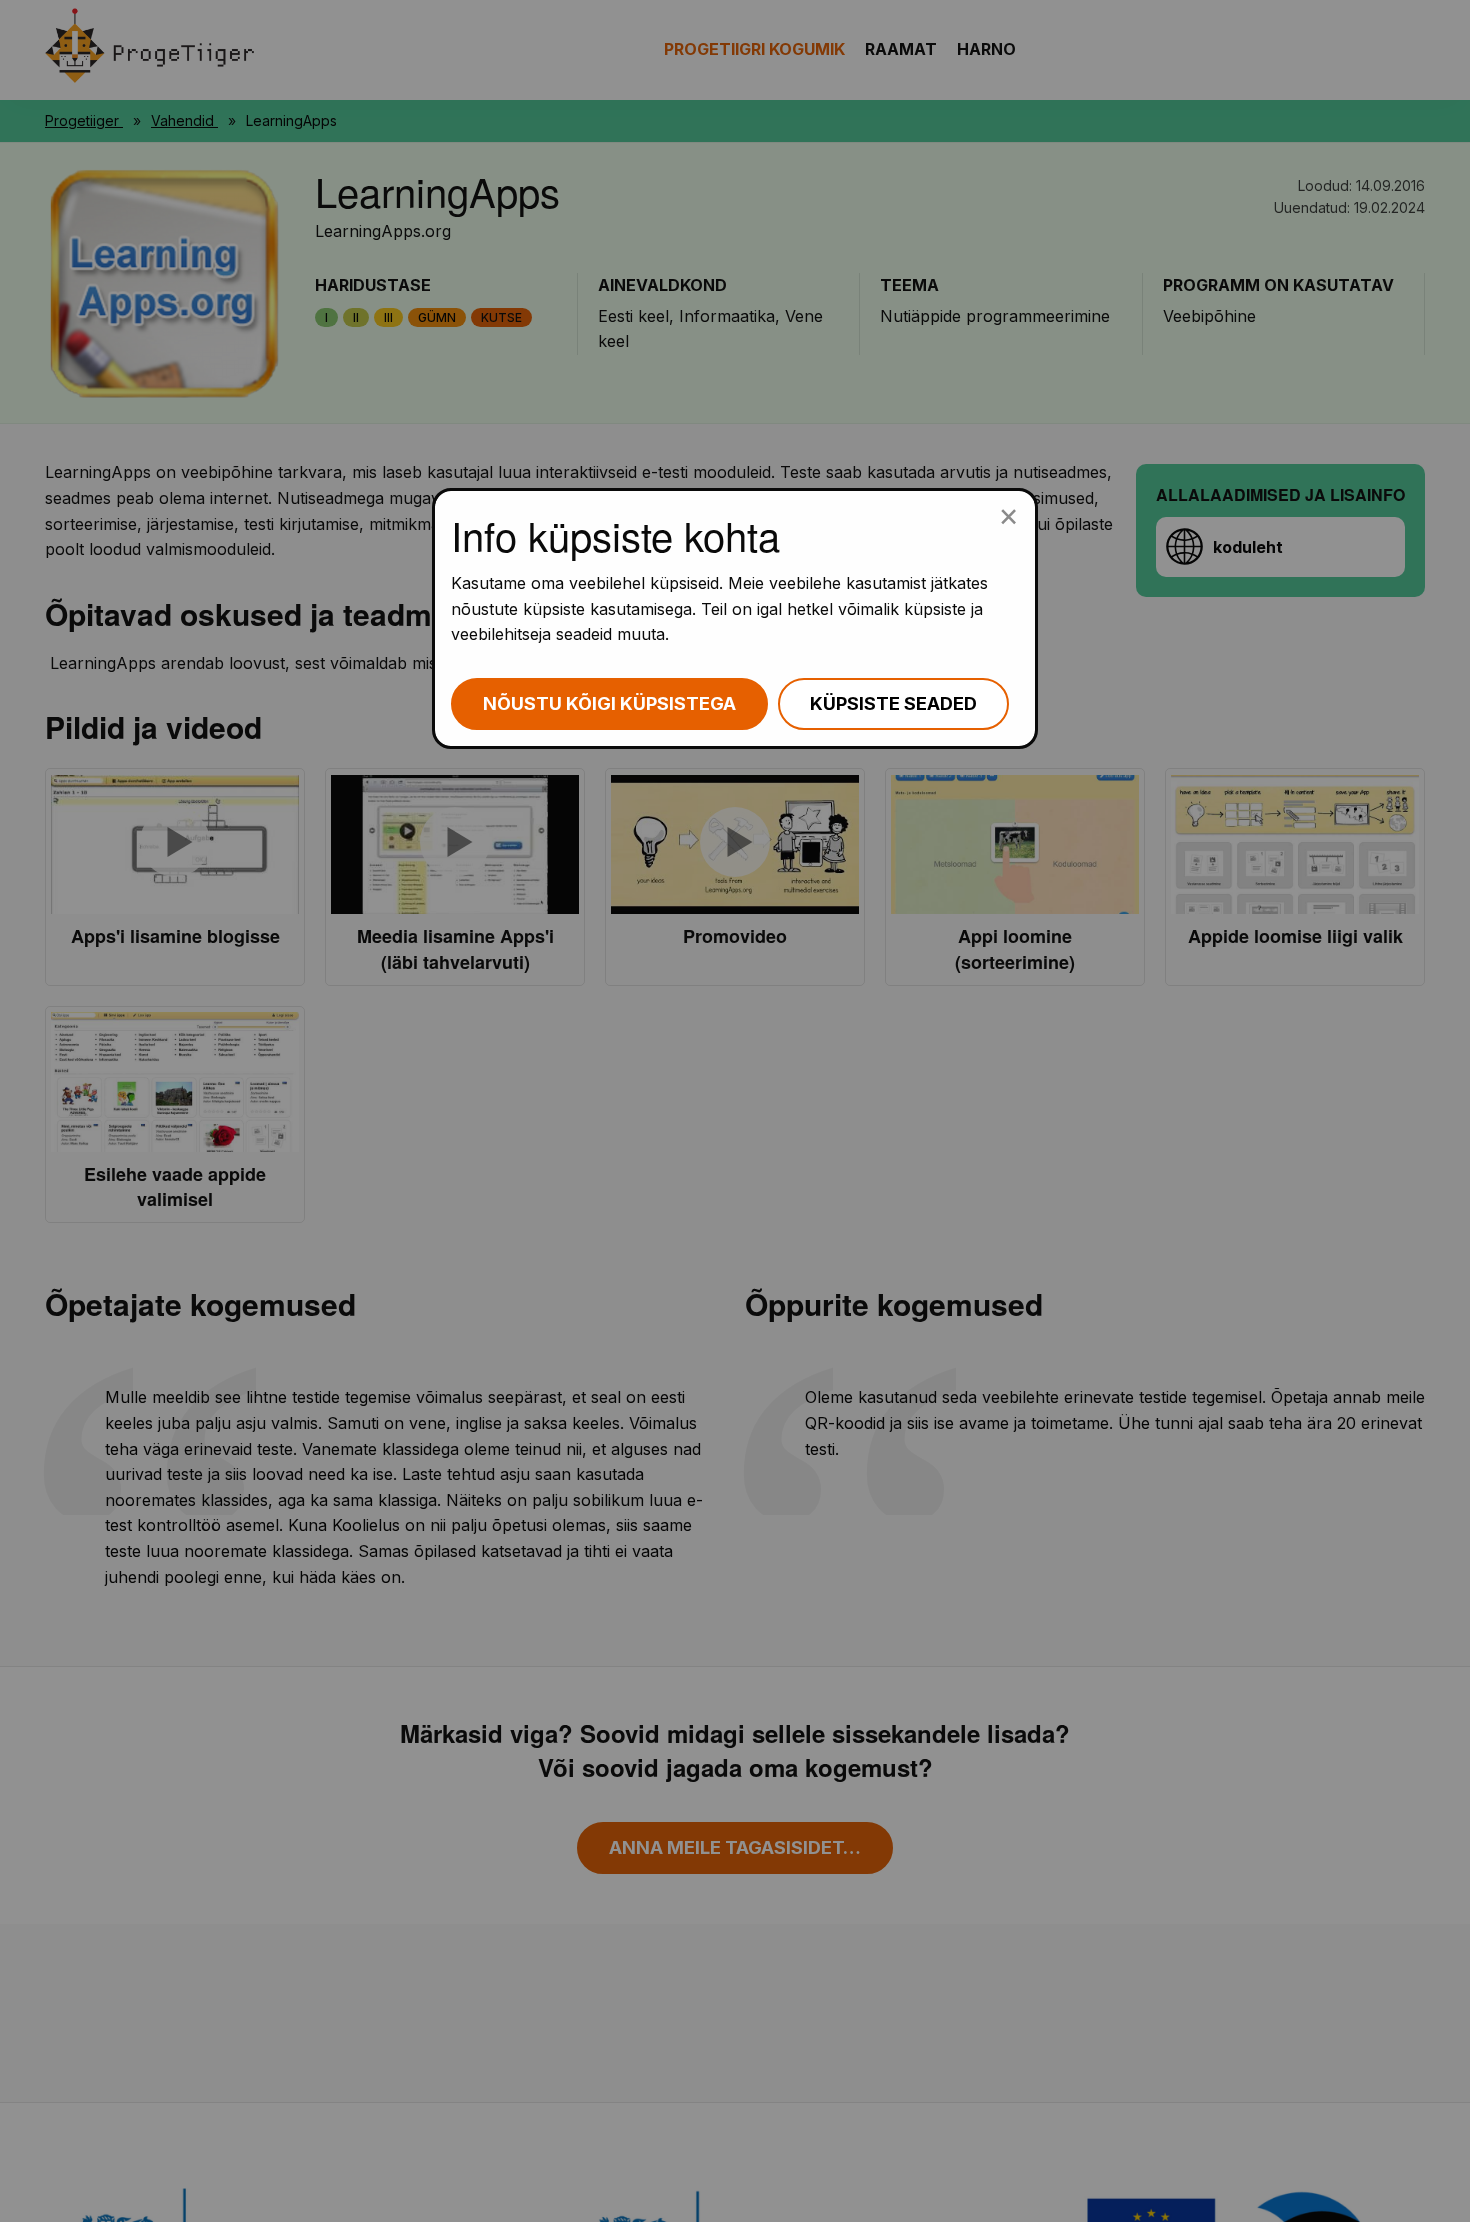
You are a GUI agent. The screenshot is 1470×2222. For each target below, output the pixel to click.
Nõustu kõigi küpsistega (609, 703)
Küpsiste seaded (893, 703)
